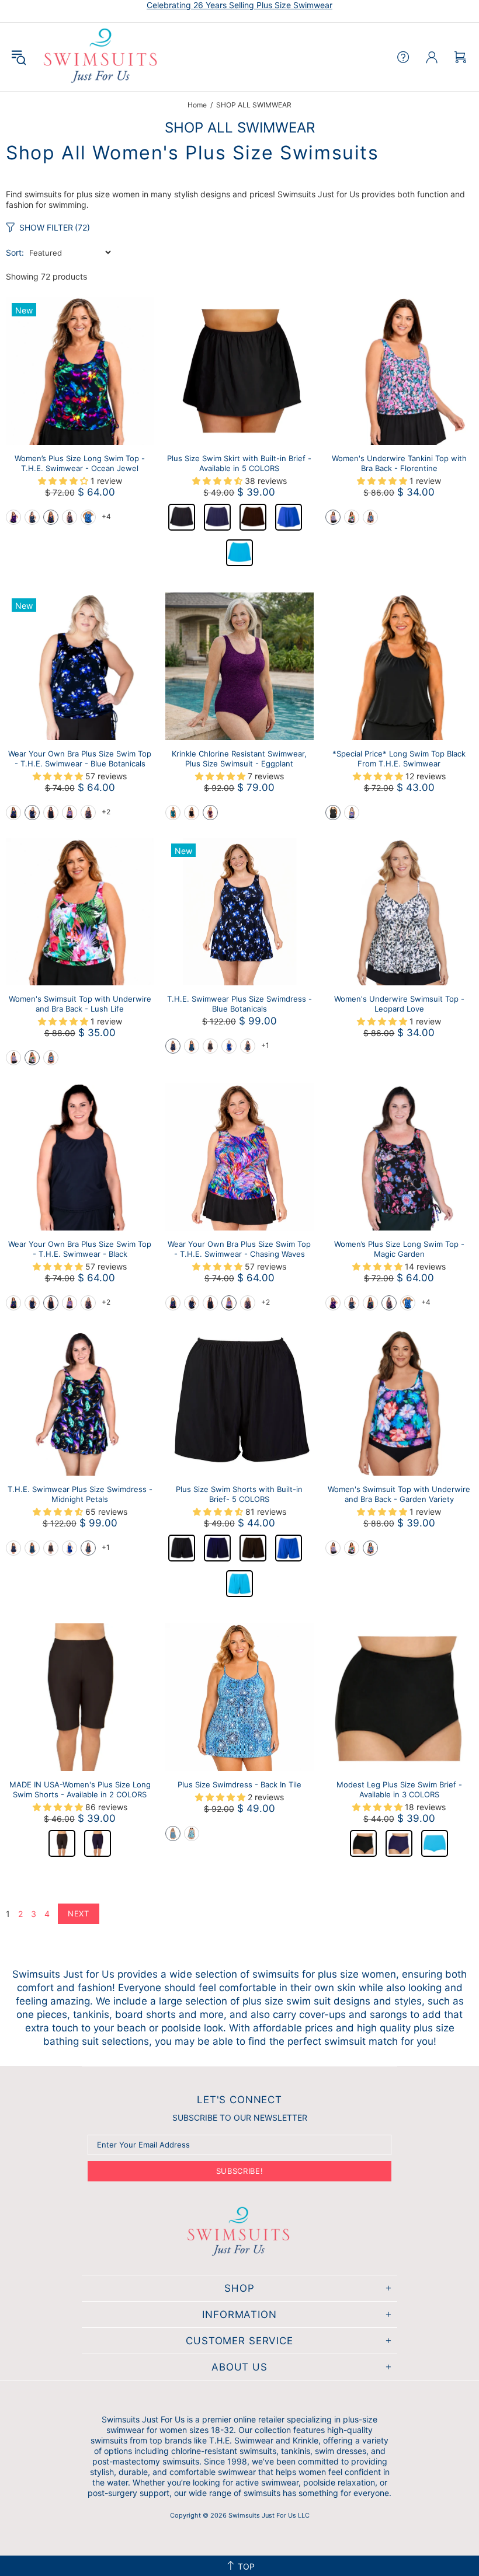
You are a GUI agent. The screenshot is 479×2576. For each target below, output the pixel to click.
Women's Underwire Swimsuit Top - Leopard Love (399, 1004)
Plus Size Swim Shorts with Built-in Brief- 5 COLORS (239, 1494)
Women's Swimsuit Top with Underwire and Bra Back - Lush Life (80, 1004)
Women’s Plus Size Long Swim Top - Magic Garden (399, 1249)
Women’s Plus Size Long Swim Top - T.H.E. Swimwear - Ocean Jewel (80, 463)
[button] (13, 517)
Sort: (15, 252)
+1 (265, 1045)
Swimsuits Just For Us (102, 57)
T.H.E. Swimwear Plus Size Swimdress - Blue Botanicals (239, 1004)
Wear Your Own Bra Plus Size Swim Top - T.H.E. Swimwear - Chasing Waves (239, 1249)
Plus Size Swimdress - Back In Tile (239, 1784)
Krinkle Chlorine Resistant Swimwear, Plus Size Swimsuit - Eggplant (239, 759)
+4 (106, 516)
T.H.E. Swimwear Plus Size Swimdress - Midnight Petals (80, 1494)
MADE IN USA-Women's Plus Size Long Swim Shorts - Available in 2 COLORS (80, 1789)
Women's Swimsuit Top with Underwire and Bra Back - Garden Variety (399, 1494)
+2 (106, 812)
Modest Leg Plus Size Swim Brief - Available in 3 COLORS (399, 1789)
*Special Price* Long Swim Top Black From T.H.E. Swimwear (399, 759)
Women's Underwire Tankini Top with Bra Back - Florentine (399, 463)
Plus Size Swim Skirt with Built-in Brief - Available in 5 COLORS (239, 463)
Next (79, 1913)
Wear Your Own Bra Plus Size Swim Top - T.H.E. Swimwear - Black (80, 1249)
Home (197, 105)
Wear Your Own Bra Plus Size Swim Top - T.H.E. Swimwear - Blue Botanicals (80, 759)
